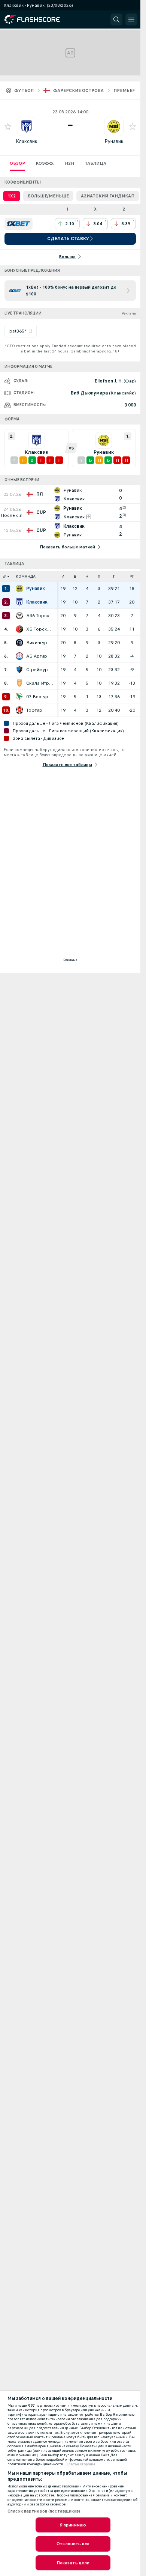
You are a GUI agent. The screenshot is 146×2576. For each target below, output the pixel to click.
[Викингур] (19, 643)
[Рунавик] (19, 589)
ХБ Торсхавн (40, 629)
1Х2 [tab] (12, 196)
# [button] (4, 576)
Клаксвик (27, 141)
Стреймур (37, 670)
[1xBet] (19, 224)
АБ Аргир (37, 656)
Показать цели (73, 2563)
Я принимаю (73, 2525)
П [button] (99, 576)
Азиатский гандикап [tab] (108, 196)
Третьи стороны (80, 2464)
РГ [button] (132, 576)
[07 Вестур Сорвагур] (19, 697)
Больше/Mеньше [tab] (48, 196)
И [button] (63, 576)
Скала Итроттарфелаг (40, 683)
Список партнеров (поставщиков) (44, 2511)
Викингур (37, 643)
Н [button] (87, 576)
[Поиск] (116, 20)
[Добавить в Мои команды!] (8, 126)
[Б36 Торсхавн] (19, 616)
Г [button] (114, 576)
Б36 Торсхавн (40, 616)
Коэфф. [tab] (45, 163)
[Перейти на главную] (38, 20)
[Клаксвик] (19, 602)
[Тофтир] (19, 710)
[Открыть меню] (131, 20)
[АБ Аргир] (19, 656)
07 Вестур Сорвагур (40, 697)
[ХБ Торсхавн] (19, 629)
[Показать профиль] (27, 126)
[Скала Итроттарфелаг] (19, 683)
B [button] (75, 576)
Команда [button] (26, 576)
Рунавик (114, 141)
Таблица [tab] (95, 163)
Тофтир (34, 710)
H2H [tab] (69, 163)
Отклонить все (73, 2544)
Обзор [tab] (17, 163)
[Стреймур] (19, 670)
